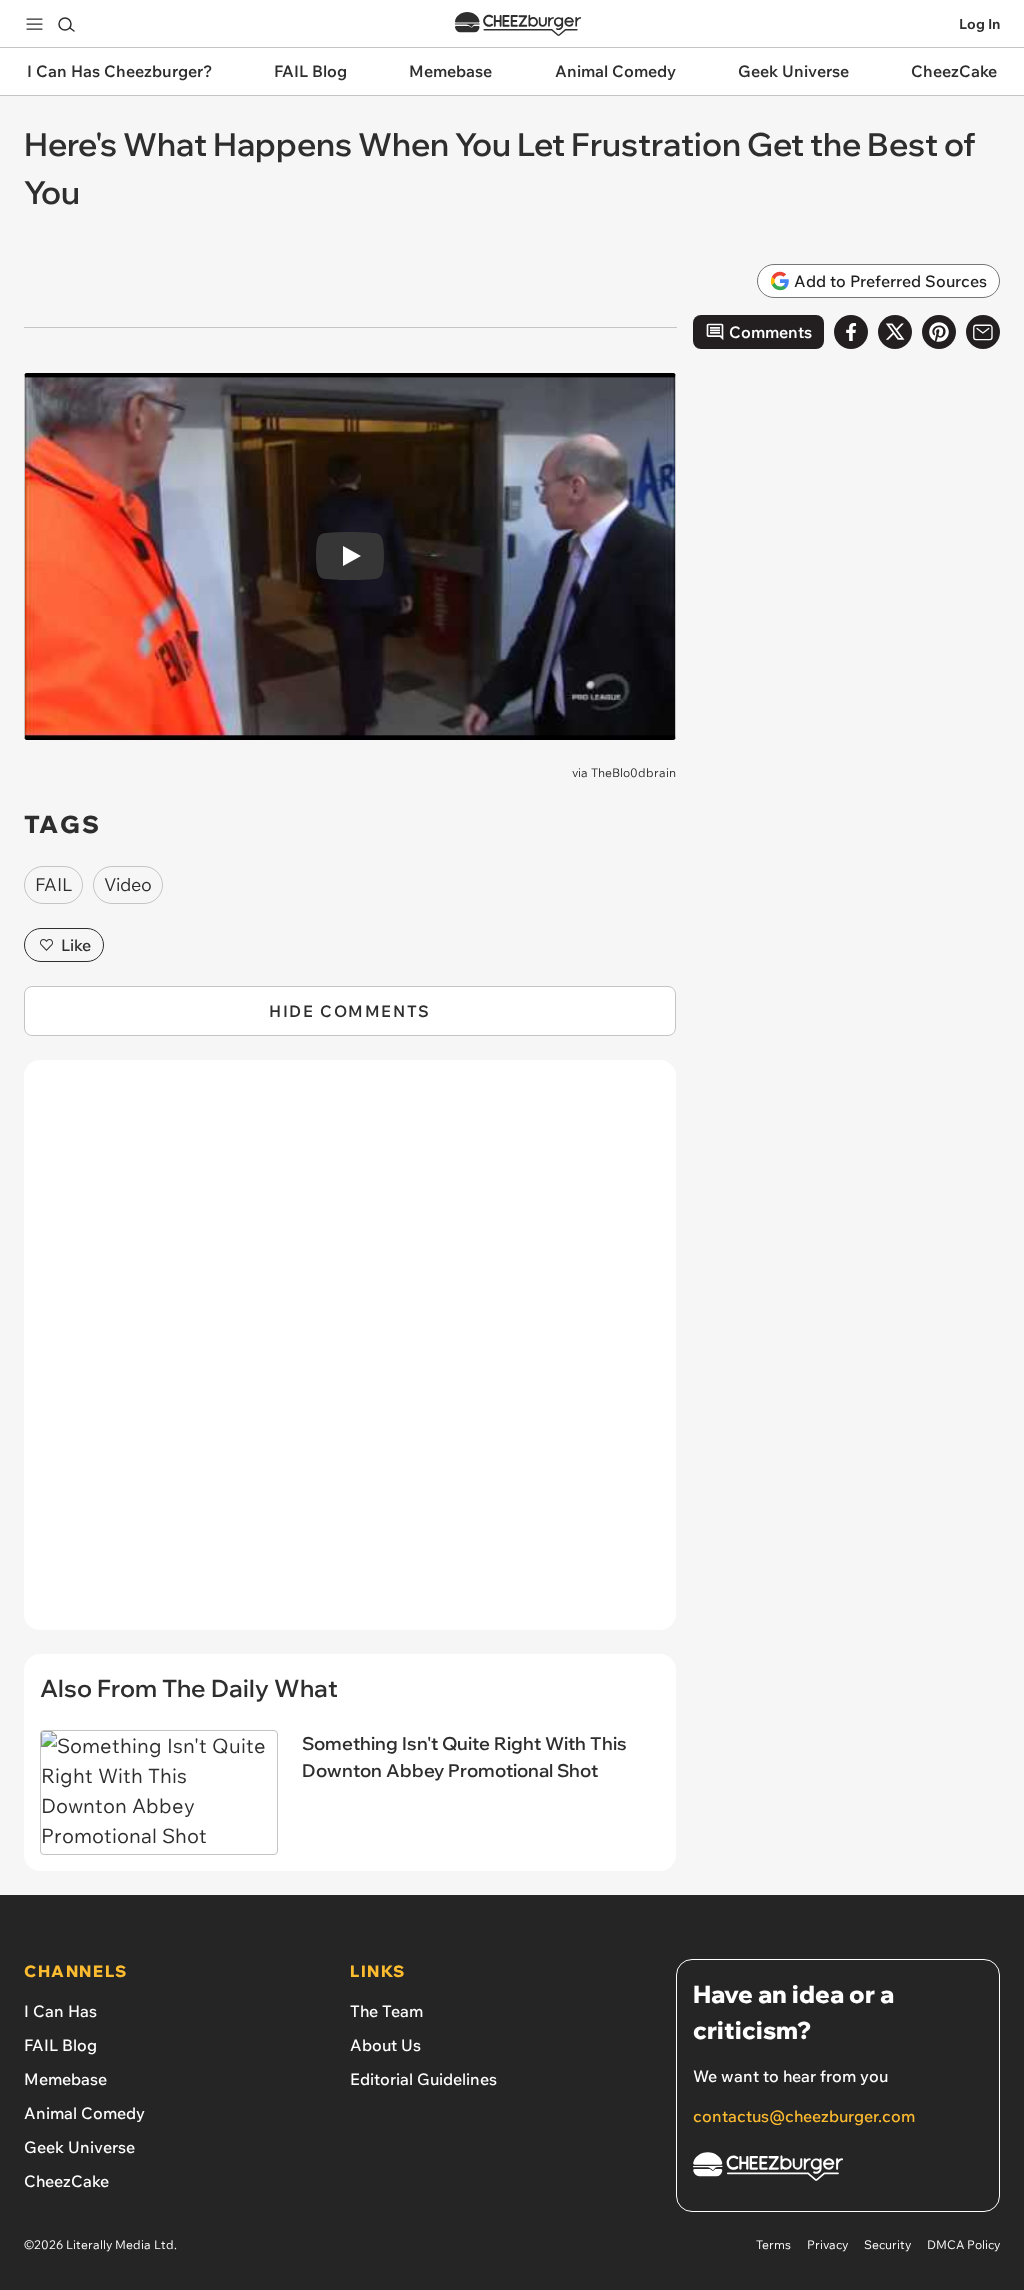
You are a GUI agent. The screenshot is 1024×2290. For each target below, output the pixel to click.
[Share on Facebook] (851, 332)
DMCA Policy (963, 2244)
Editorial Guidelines (423, 2079)
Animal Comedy (84, 2113)
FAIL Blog (60, 2045)
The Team (386, 2011)
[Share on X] (895, 332)
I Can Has (60, 2011)
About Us (385, 2045)
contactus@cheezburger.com (804, 2116)
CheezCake (66, 2181)
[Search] (66, 24)
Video (128, 884)
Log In (979, 24)
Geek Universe (79, 2147)
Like (76, 945)
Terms (773, 2244)
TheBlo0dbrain (633, 772)
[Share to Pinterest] (939, 332)
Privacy (827, 2244)
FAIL (53, 884)
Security (887, 2244)
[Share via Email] (983, 332)
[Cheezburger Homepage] (518, 24)
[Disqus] (350, 1356)
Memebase (65, 2079)
